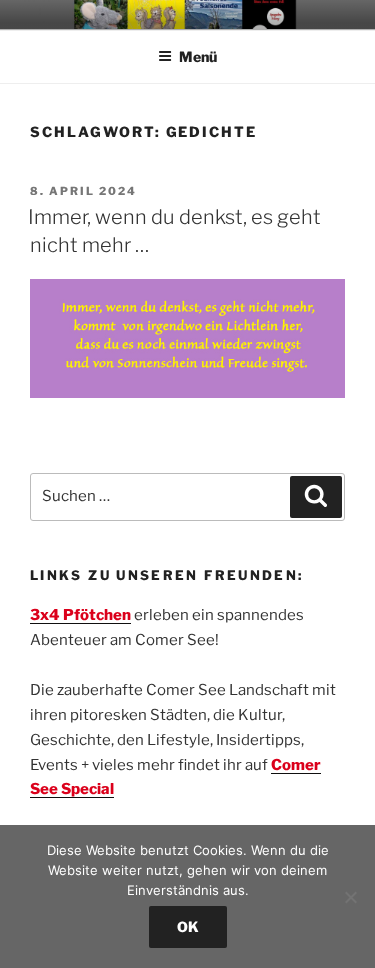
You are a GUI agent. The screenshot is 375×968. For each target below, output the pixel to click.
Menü (198, 56)
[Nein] (350, 897)
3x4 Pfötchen (80, 615)
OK (188, 926)
